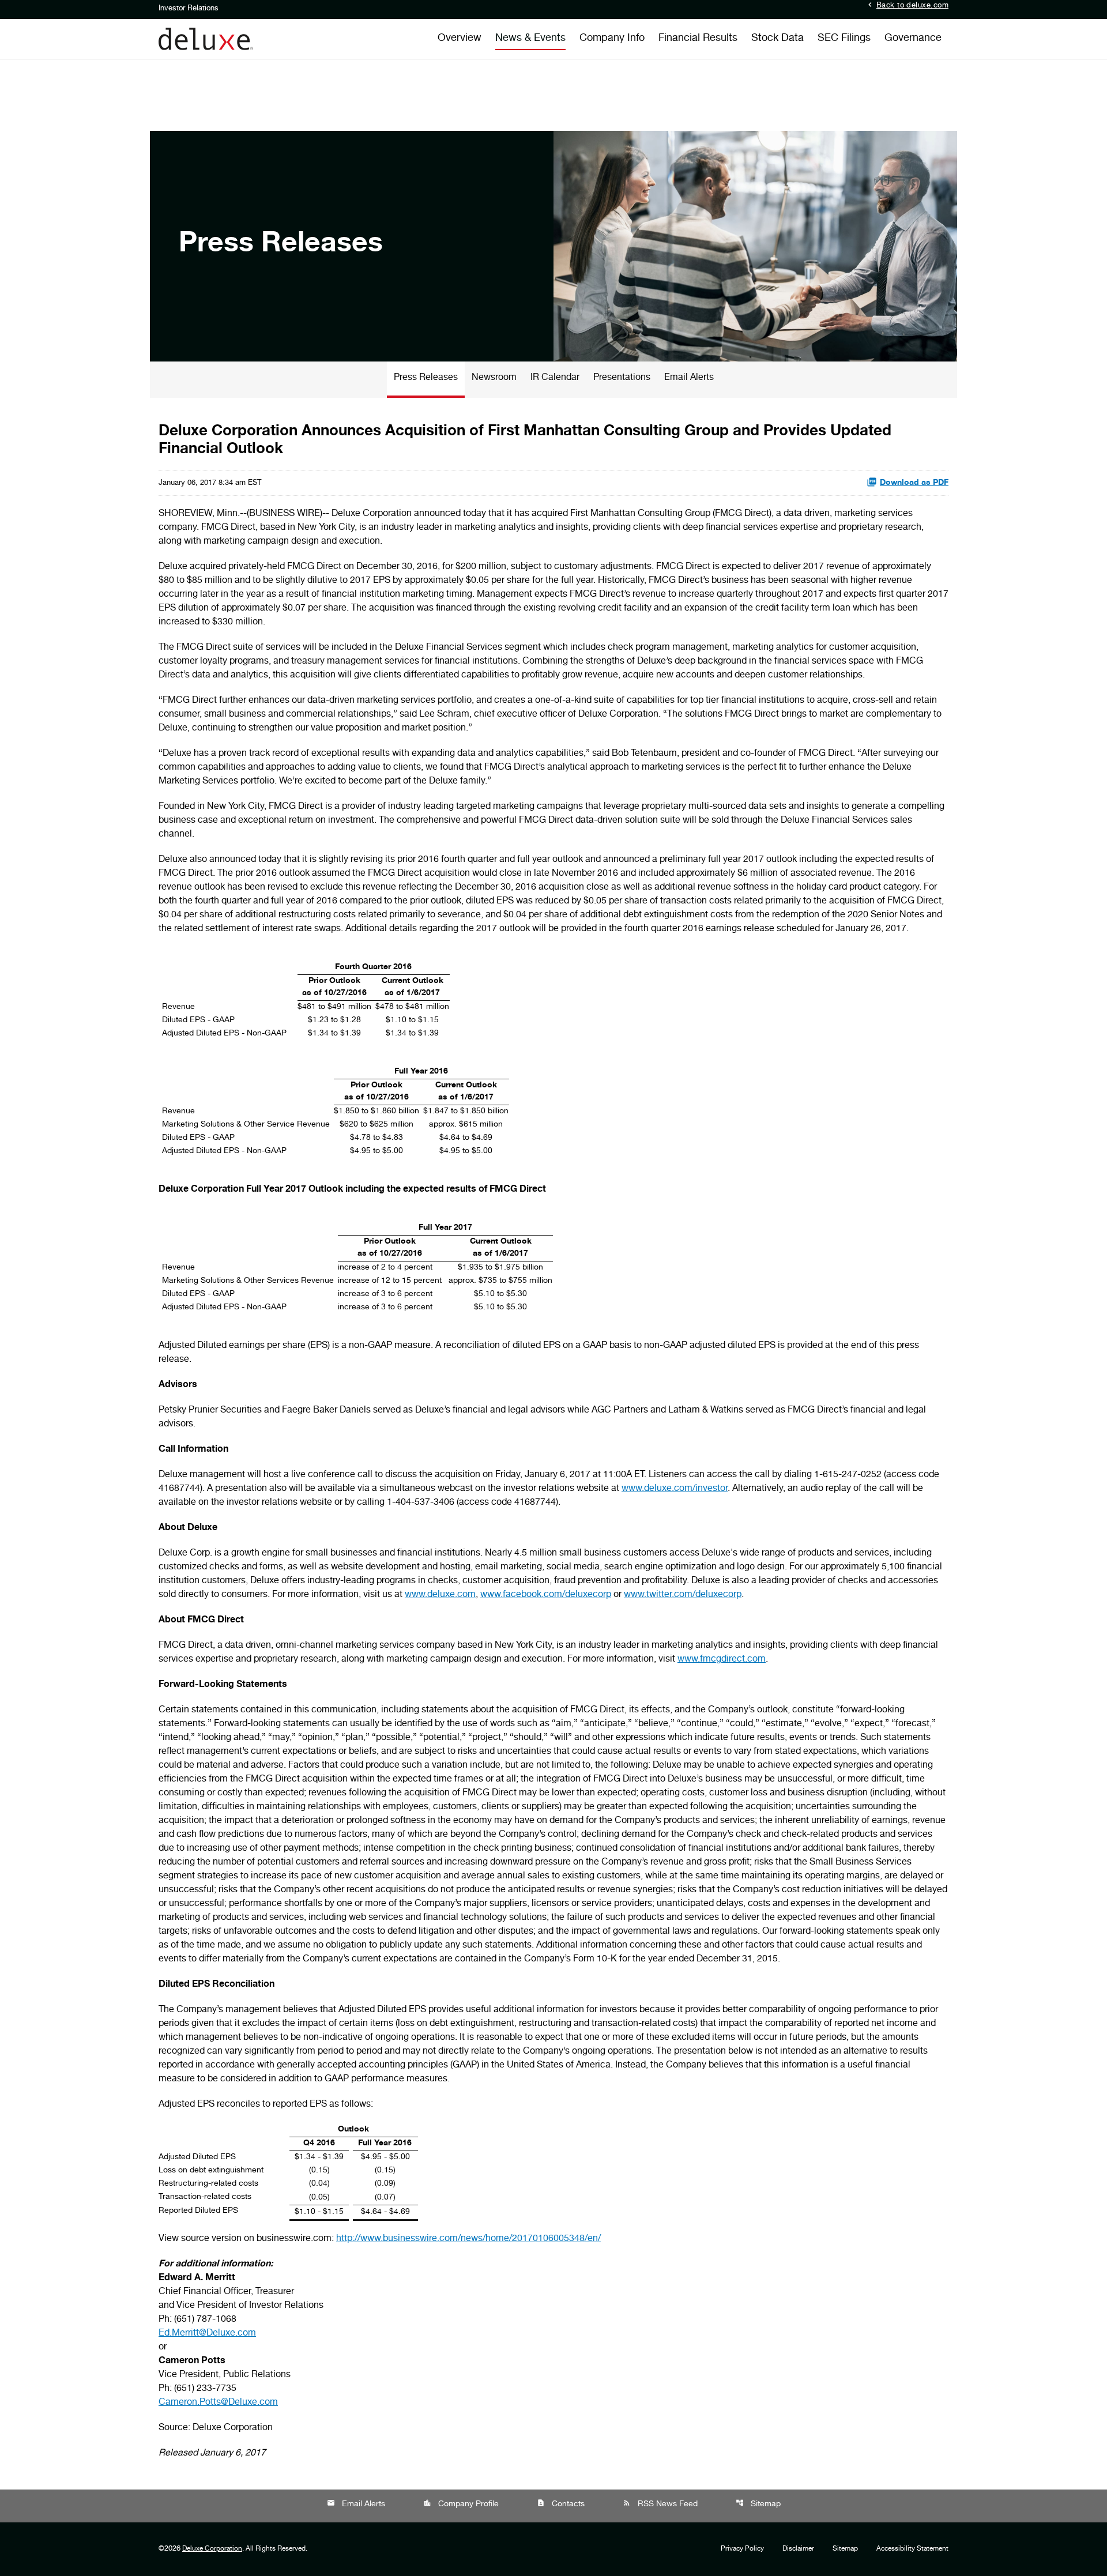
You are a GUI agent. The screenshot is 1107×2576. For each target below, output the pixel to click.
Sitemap (758, 2504)
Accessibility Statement (912, 2549)
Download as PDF (914, 483)
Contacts (561, 2504)
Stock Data (777, 39)
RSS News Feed (660, 2504)
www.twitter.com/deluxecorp (683, 1595)
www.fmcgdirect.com (722, 1660)
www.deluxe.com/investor (675, 1489)
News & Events (530, 39)
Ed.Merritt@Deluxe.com (207, 2334)
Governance (913, 39)
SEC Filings (844, 39)
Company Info (612, 39)
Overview (460, 39)
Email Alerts (689, 378)
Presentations (622, 378)
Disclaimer (798, 2549)
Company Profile (461, 2504)
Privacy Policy (742, 2549)
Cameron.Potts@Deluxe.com (218, 2403)
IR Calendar (555, 378)
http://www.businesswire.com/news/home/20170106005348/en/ (468, 2239)
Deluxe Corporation (212, 2549)
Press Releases (426, 378)
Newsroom (494, 378)
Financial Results (698, 39)
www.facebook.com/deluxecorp (546, 1595)
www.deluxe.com (440, 1595)
